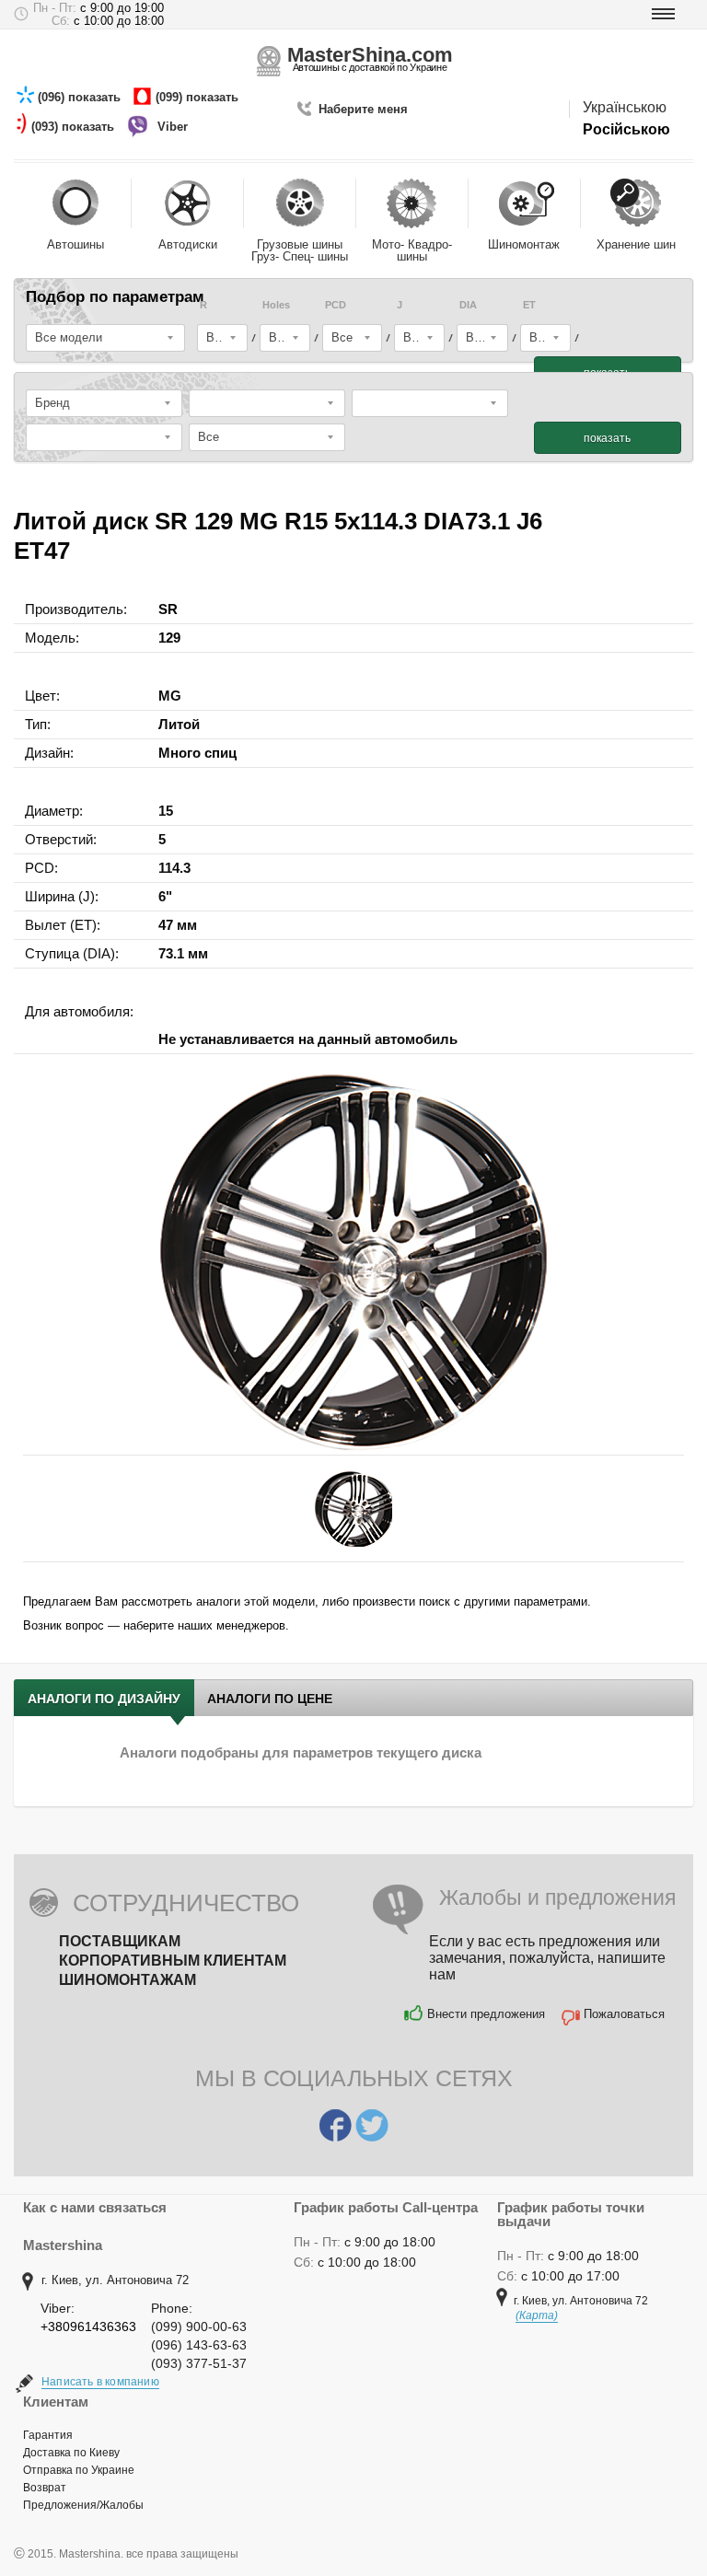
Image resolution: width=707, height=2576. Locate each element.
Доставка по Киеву (71, 2453)
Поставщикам (120, 1941)
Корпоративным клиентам (173, 1961)
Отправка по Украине (79, 2470)
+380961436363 (88, 2327)
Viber (174, 127)
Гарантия (48, 2435)
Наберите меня (363, 109)
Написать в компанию (100, 2382)
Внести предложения (486, 2014)
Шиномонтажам (127, 1980)
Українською (625, 107)
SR (168, 609)
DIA (468, 305)
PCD (336, 305)
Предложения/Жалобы (83, 2505)
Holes (276, 305)
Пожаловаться (624, 2014)
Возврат (45, 2488)
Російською (626, 129)
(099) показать (199, 97)
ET (529, 305)
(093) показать (75, 127)
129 (169, 638)
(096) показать (81, 97)
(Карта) (537, 2315)
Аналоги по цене (270, 1699)
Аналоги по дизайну (104, 1699)
